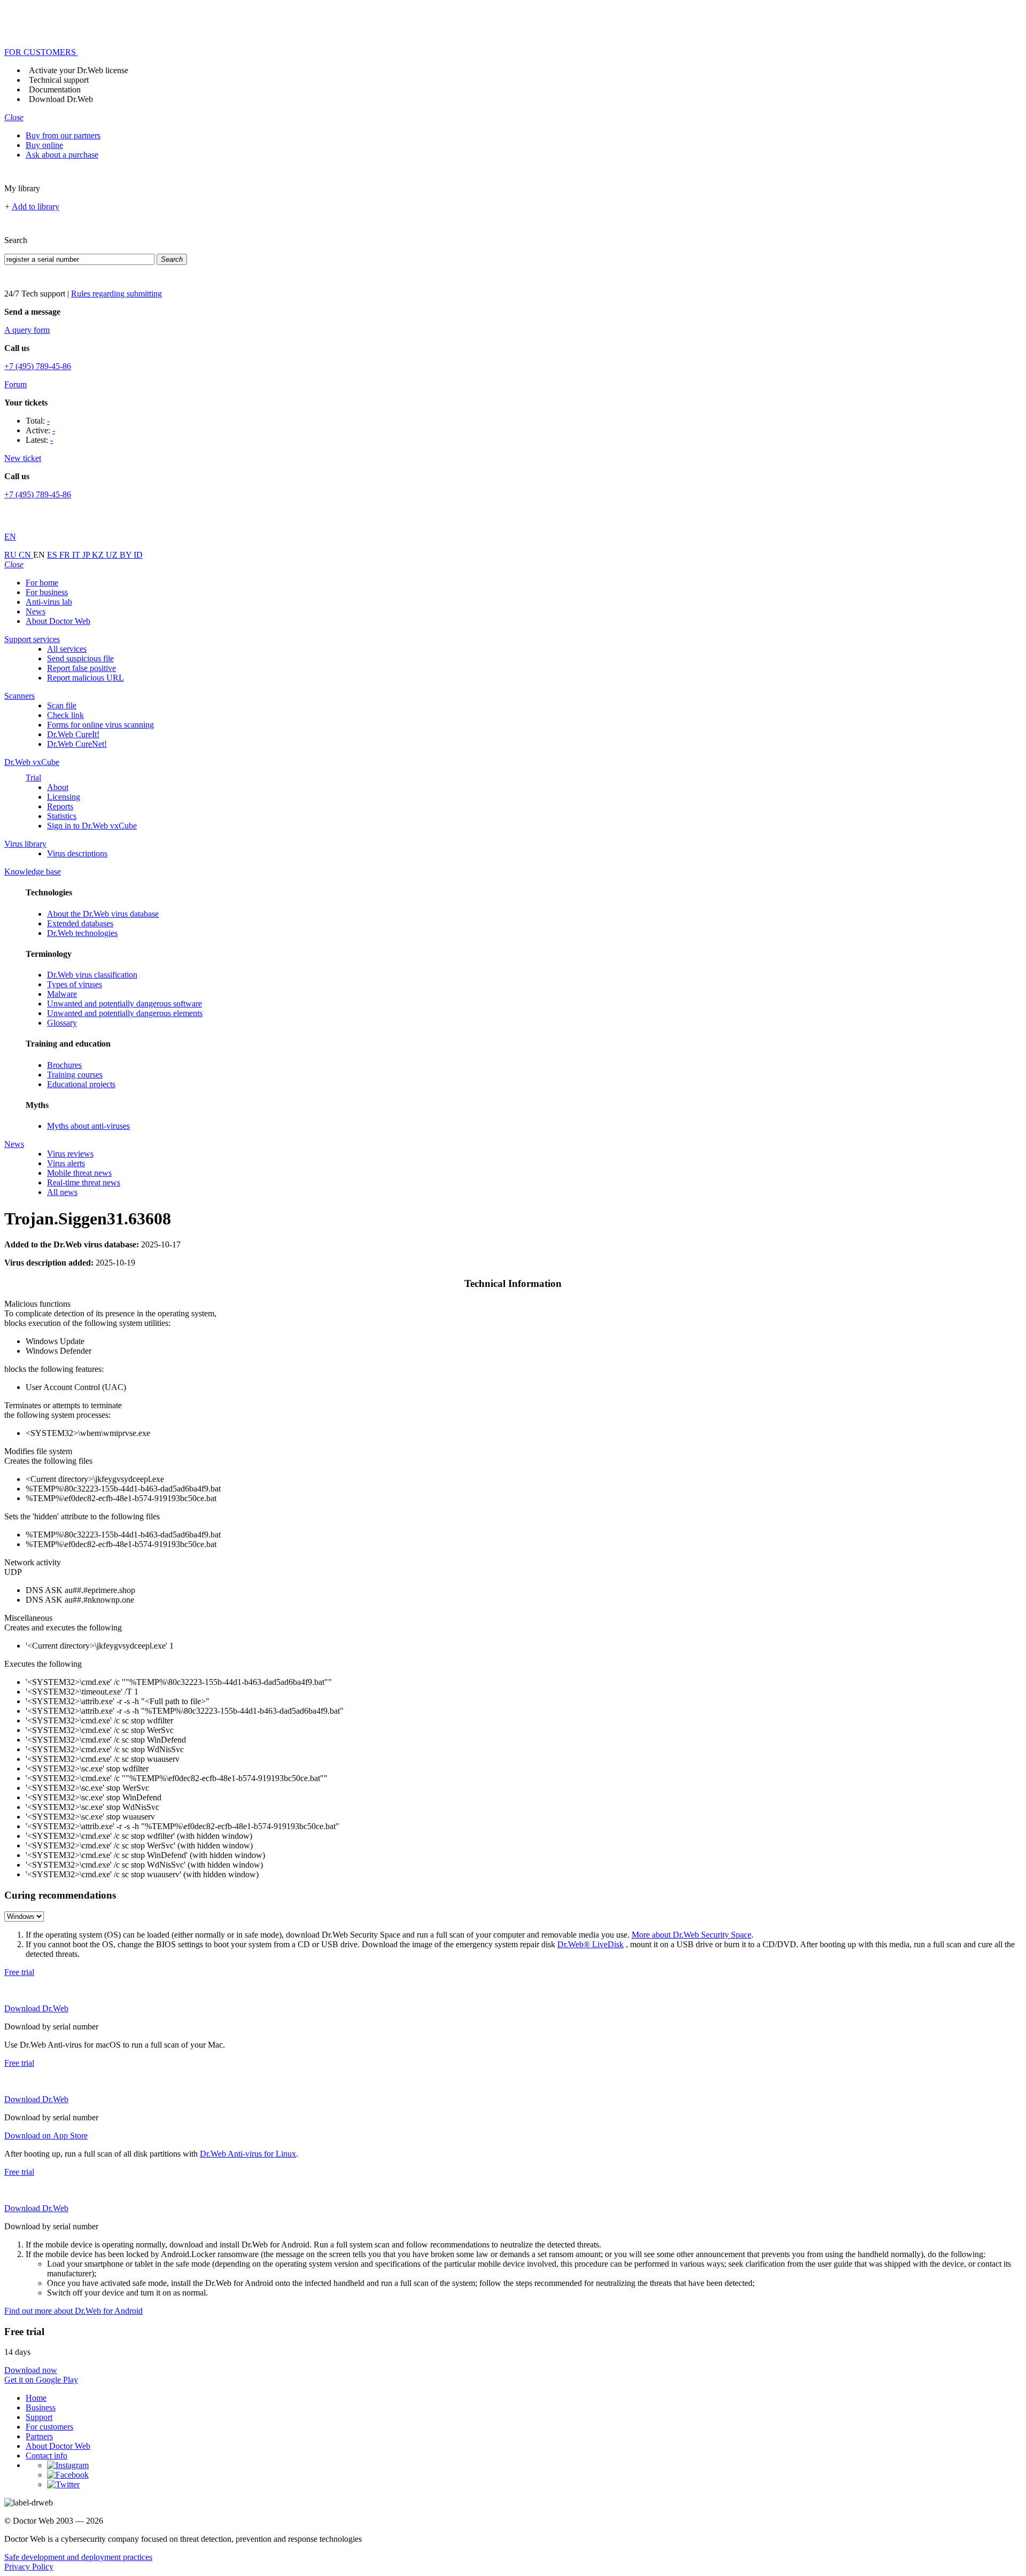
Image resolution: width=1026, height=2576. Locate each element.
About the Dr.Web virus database (103, 914)
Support (39, 2417)
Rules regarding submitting (116, 294)
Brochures (64, 1065)
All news (62, 1192)
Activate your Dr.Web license (79, 70)
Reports (60, 806)
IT (77, 555)
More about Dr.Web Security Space (691, 1935)
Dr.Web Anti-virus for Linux (248, 2154)
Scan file (62, 705)
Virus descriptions (77, 853)
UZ (113, 555)
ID (138, 555)
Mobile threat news (79, 1173)
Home (36, 2398)
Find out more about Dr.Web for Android (73, 2311)
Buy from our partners (63, 135)
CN (26, 555)
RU (11, 555)
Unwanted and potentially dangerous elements (125, 1013)
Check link (65, 715)
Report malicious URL (85, 678)
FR (66, 555)
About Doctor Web (58, 621)
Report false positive (81, 668)
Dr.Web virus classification (92, 975)
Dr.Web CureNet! (77, 744)
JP (87, 555)
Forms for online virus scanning (100, 725)
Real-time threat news (84, 1182)
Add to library (36, 206)
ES (53, 555)
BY (127, 555)
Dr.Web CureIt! (73, 734)
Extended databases (80, 923)
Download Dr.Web (61, 99)
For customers (49, 2427)
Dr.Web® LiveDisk (590, 1944)
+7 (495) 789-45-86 (38, 366)
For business (47, 592)
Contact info (46, 2456)
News (36, 611)
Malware (62, 994)
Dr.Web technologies (82, 933)
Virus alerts (66, 1163)
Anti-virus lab (49, 602)
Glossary (62, 1023)
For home (42, 583)
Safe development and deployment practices (78, 2557)
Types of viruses (75, 984)
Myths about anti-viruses (88, 1126)
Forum (15, 384)
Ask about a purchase (62, 155)
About (58, 787)
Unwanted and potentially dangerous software (125, 1004)
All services (67, 649)
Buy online (44, 145)
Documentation (55, 89)
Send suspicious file (80, 658)
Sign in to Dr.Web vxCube (92, 826)
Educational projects (81, 1084)
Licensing (64, 797)
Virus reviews (70, 1154)
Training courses (75, 1075)
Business (41, 2407)
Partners (39, 2436)
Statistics (62, 816)
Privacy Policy (29, 2567)
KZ (99, 555)
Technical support (59, 80)
